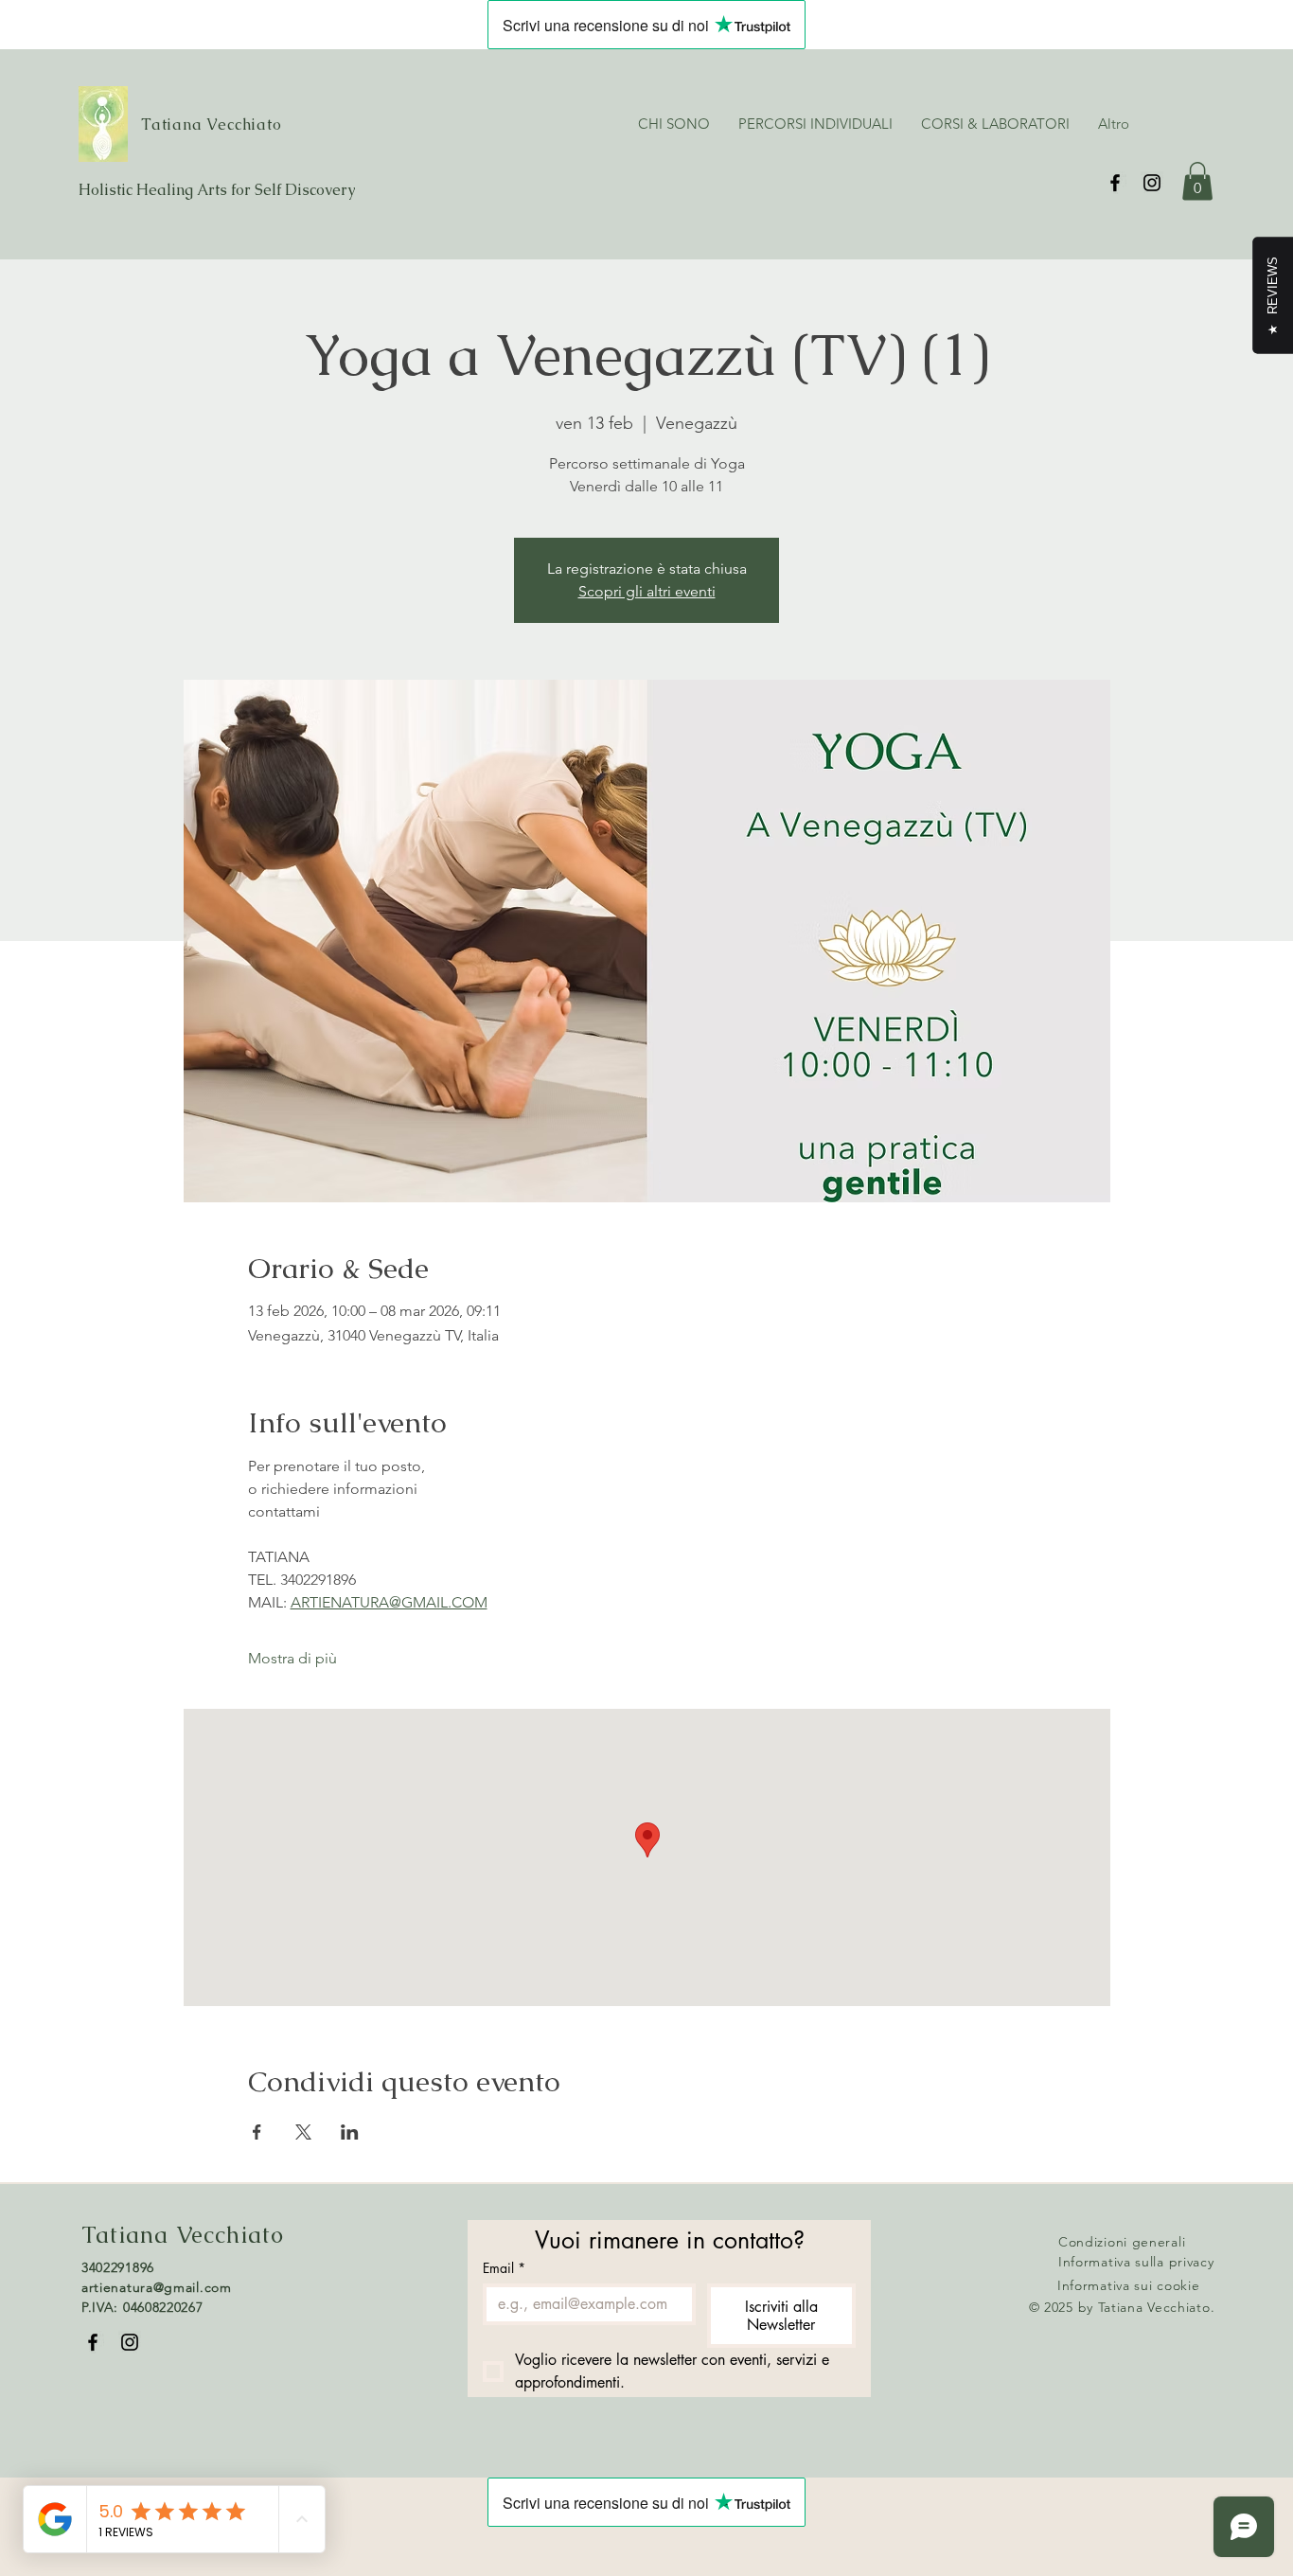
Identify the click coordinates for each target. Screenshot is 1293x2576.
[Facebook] (1115, 183)
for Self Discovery (293, 190)
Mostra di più (292, 1658)
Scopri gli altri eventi (647, 591)
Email (504, 2268)
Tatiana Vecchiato (212, 124)
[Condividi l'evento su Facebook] (257, 2132)
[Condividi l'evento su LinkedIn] (350, 2132)
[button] (1197, 181)
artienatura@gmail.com (157, 2287)
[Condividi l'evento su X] (303, 2132)
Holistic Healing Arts (155, 190)
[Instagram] (1152, 183)
